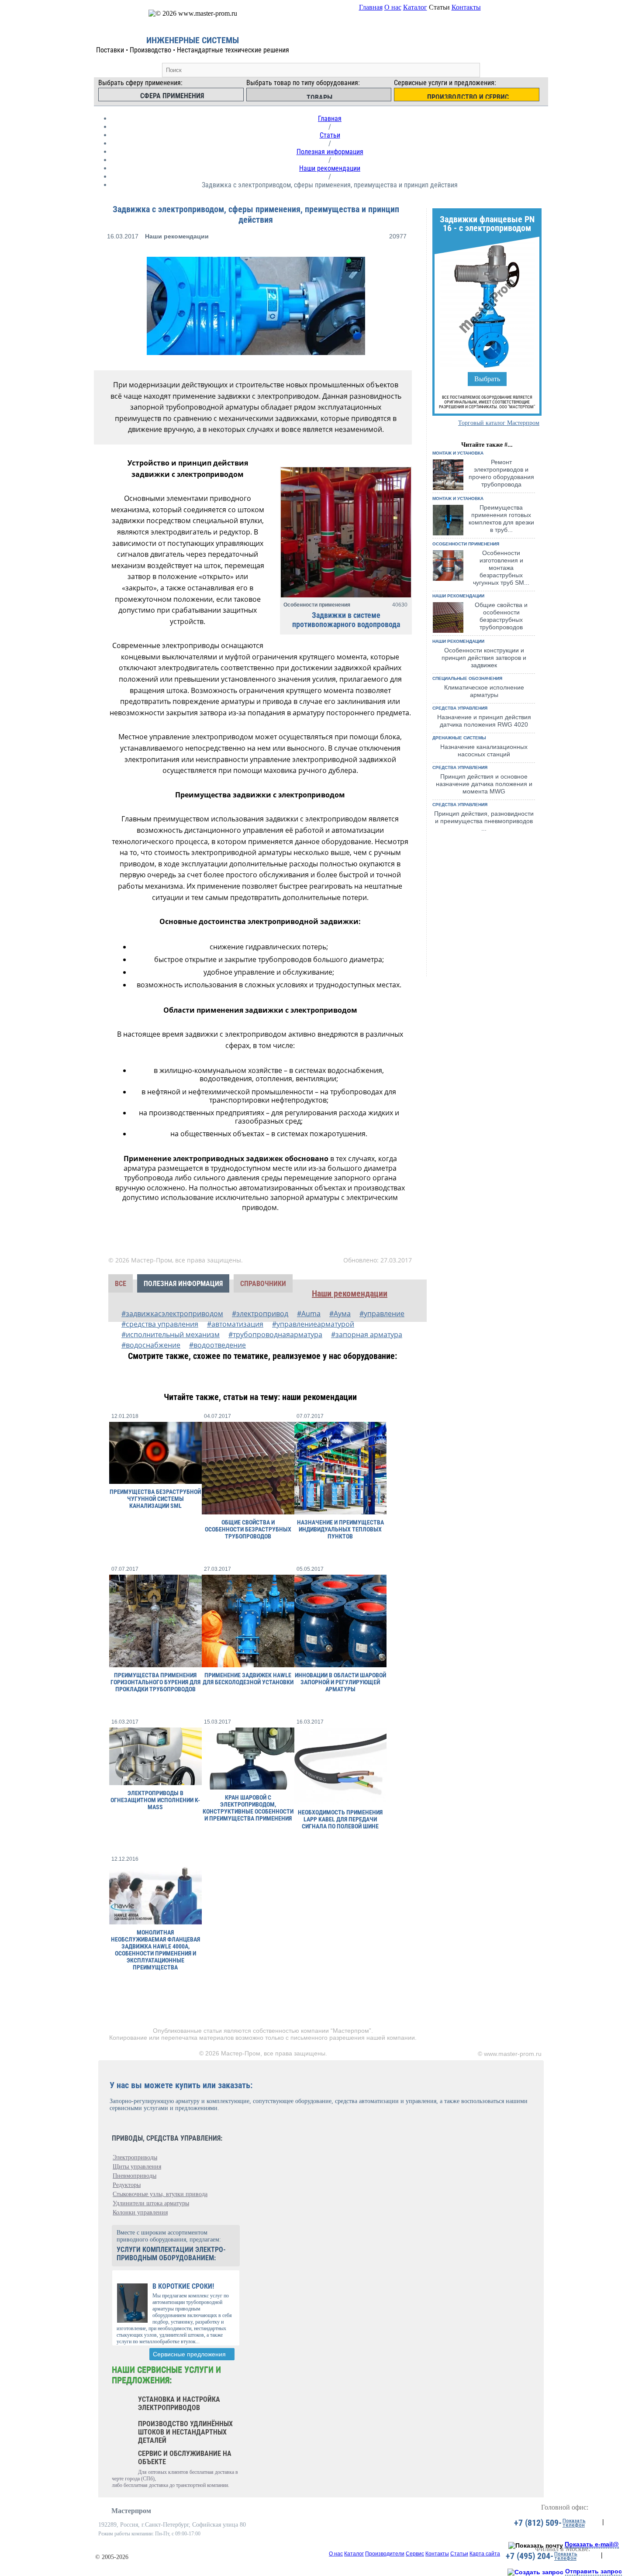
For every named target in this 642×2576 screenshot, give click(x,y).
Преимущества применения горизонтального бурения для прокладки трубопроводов (155, 1682)
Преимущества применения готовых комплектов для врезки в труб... (501, 519)
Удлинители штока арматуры (151, 2203)
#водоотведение (217, 1345)
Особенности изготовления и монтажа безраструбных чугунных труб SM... (501, 568)
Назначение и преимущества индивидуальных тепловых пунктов (340, 1529)
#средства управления (160, 1324)
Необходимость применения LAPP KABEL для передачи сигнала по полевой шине (340, 1819)
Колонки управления (140, 2212)
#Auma (309, 1314)
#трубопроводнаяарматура (275, 1335)
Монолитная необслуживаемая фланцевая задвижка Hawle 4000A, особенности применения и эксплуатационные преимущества (155, 1950)
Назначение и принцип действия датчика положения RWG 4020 (484, 721)
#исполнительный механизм (171, 1335)
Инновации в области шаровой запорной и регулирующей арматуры (340, 1682)
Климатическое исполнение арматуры (484, 691)
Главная (371, 7)
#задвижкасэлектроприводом (172, 1314)
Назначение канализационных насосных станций (484, 750)
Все (121, 1284)
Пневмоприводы (135, 2176)
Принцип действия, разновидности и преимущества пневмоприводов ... (484, 821)
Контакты (466, 7)
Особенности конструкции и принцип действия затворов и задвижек (484, 658)
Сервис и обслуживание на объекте (185, 2458)
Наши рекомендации (330, 168)
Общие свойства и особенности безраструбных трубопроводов (501, 616)
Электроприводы (135, 2157)
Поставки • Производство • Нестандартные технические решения (193, 50)
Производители (385, 2554)
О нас (393, 7)
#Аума (340, 1314)
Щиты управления (137, 2167)
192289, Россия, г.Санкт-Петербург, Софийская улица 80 (172, 2525)
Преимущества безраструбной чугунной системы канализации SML (155, 1499)
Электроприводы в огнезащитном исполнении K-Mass (155, 1800)
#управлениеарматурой (313, 1324)
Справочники (263, 1284)
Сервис (415, 2554)
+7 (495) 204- (530, 2556)
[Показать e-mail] (536, 2545)
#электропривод (260, 1314)
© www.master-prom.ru (510, 2054)
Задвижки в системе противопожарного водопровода (346, 620)
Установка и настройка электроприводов (179, 2404)
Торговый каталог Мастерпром (499, 423)
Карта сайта (485, 2554)
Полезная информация (330, 152)
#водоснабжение (151, 1345)
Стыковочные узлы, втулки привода (160, 2194)
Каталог (415, 7)
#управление (382, 1314)
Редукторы (127, 2185)
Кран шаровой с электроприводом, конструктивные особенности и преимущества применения (248, 1808)
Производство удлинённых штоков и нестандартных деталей (185, 2432)
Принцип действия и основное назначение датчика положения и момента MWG (484, 784)
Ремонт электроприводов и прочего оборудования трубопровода (501, 473)
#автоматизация (235, 1324)
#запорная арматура (367, 1335)
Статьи (330, 135)
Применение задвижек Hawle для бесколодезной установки (248, 1679)
